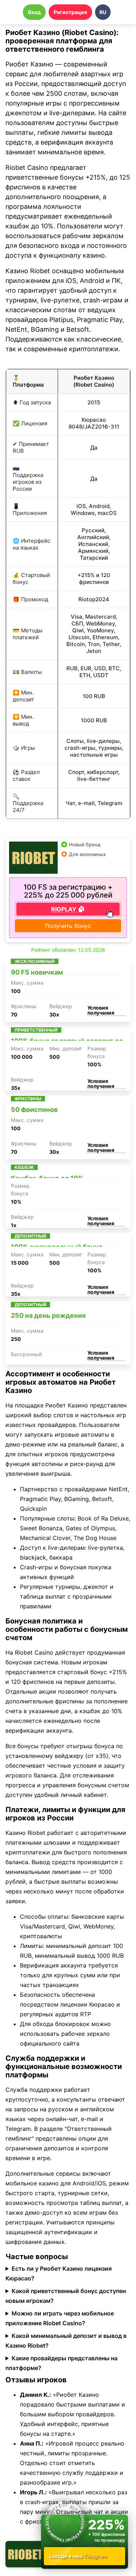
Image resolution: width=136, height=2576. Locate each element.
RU (103, 12)
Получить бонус (68, 926)
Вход (34, 12)
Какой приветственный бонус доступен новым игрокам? (66, 2296)
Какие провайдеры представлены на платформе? (61, 2363)
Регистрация (70, 12)
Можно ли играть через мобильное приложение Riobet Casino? (60, 2318)
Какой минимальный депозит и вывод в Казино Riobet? (66, 2341)
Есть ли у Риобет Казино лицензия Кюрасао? (59, 2273)
